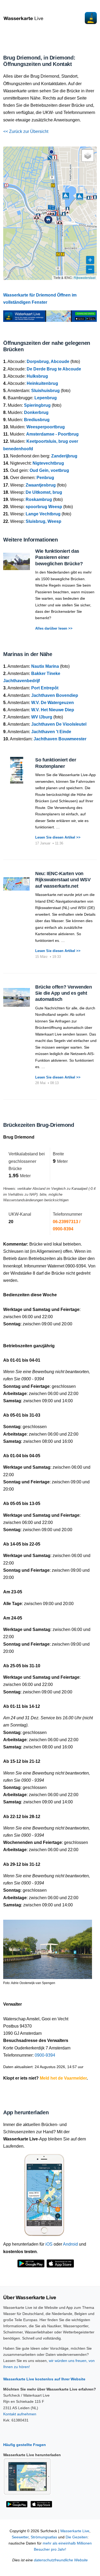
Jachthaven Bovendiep (55, 695)
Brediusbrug (37, 420)
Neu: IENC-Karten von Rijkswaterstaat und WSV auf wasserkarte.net (63, 880)
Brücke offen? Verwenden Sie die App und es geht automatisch (64, 993)
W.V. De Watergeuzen (53, 703)
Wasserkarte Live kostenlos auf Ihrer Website (44, 2379)
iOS (49, 2244)
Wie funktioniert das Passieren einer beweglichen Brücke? (59, 557)
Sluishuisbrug (45, 391)
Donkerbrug (36, 412)
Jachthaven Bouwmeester (60, 739)
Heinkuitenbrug (42, 383)
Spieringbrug (37, 405)
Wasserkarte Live (75, 2531)
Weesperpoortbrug (46, 427)
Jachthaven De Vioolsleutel (59, 724)
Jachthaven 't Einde (51, 732)
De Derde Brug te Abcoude (54, 369)
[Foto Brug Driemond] (48, 1947)
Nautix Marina (45, 666)
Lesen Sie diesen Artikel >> (58, 837)
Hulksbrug (37, 376)
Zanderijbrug (64, 456)
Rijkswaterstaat (85, 277)
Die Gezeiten (77, 2537)
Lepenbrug (46, 398)
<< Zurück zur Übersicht (26, 131)
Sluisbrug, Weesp (43, 521)
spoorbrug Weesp (44, 507)
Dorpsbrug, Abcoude (48, 361)
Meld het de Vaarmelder (63, 2078)
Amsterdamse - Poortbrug (52, 434)
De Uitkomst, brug (44, 492)
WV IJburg (42, 717)
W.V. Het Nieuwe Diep (53, 710)
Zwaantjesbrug (41, 485)
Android (70, 2244)
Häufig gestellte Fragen (25, 2445)
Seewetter (20, 2537)
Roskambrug (39, 499)
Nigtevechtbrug (48, 463)
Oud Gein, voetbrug (49, 470)
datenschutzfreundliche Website (61, 2560)
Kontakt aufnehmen (20, 2414)
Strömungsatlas (44, 2537)
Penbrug (45, 478)
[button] (51, 152)
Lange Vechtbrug (43, 514)
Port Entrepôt (45, 688)
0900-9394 (45, 2055)
